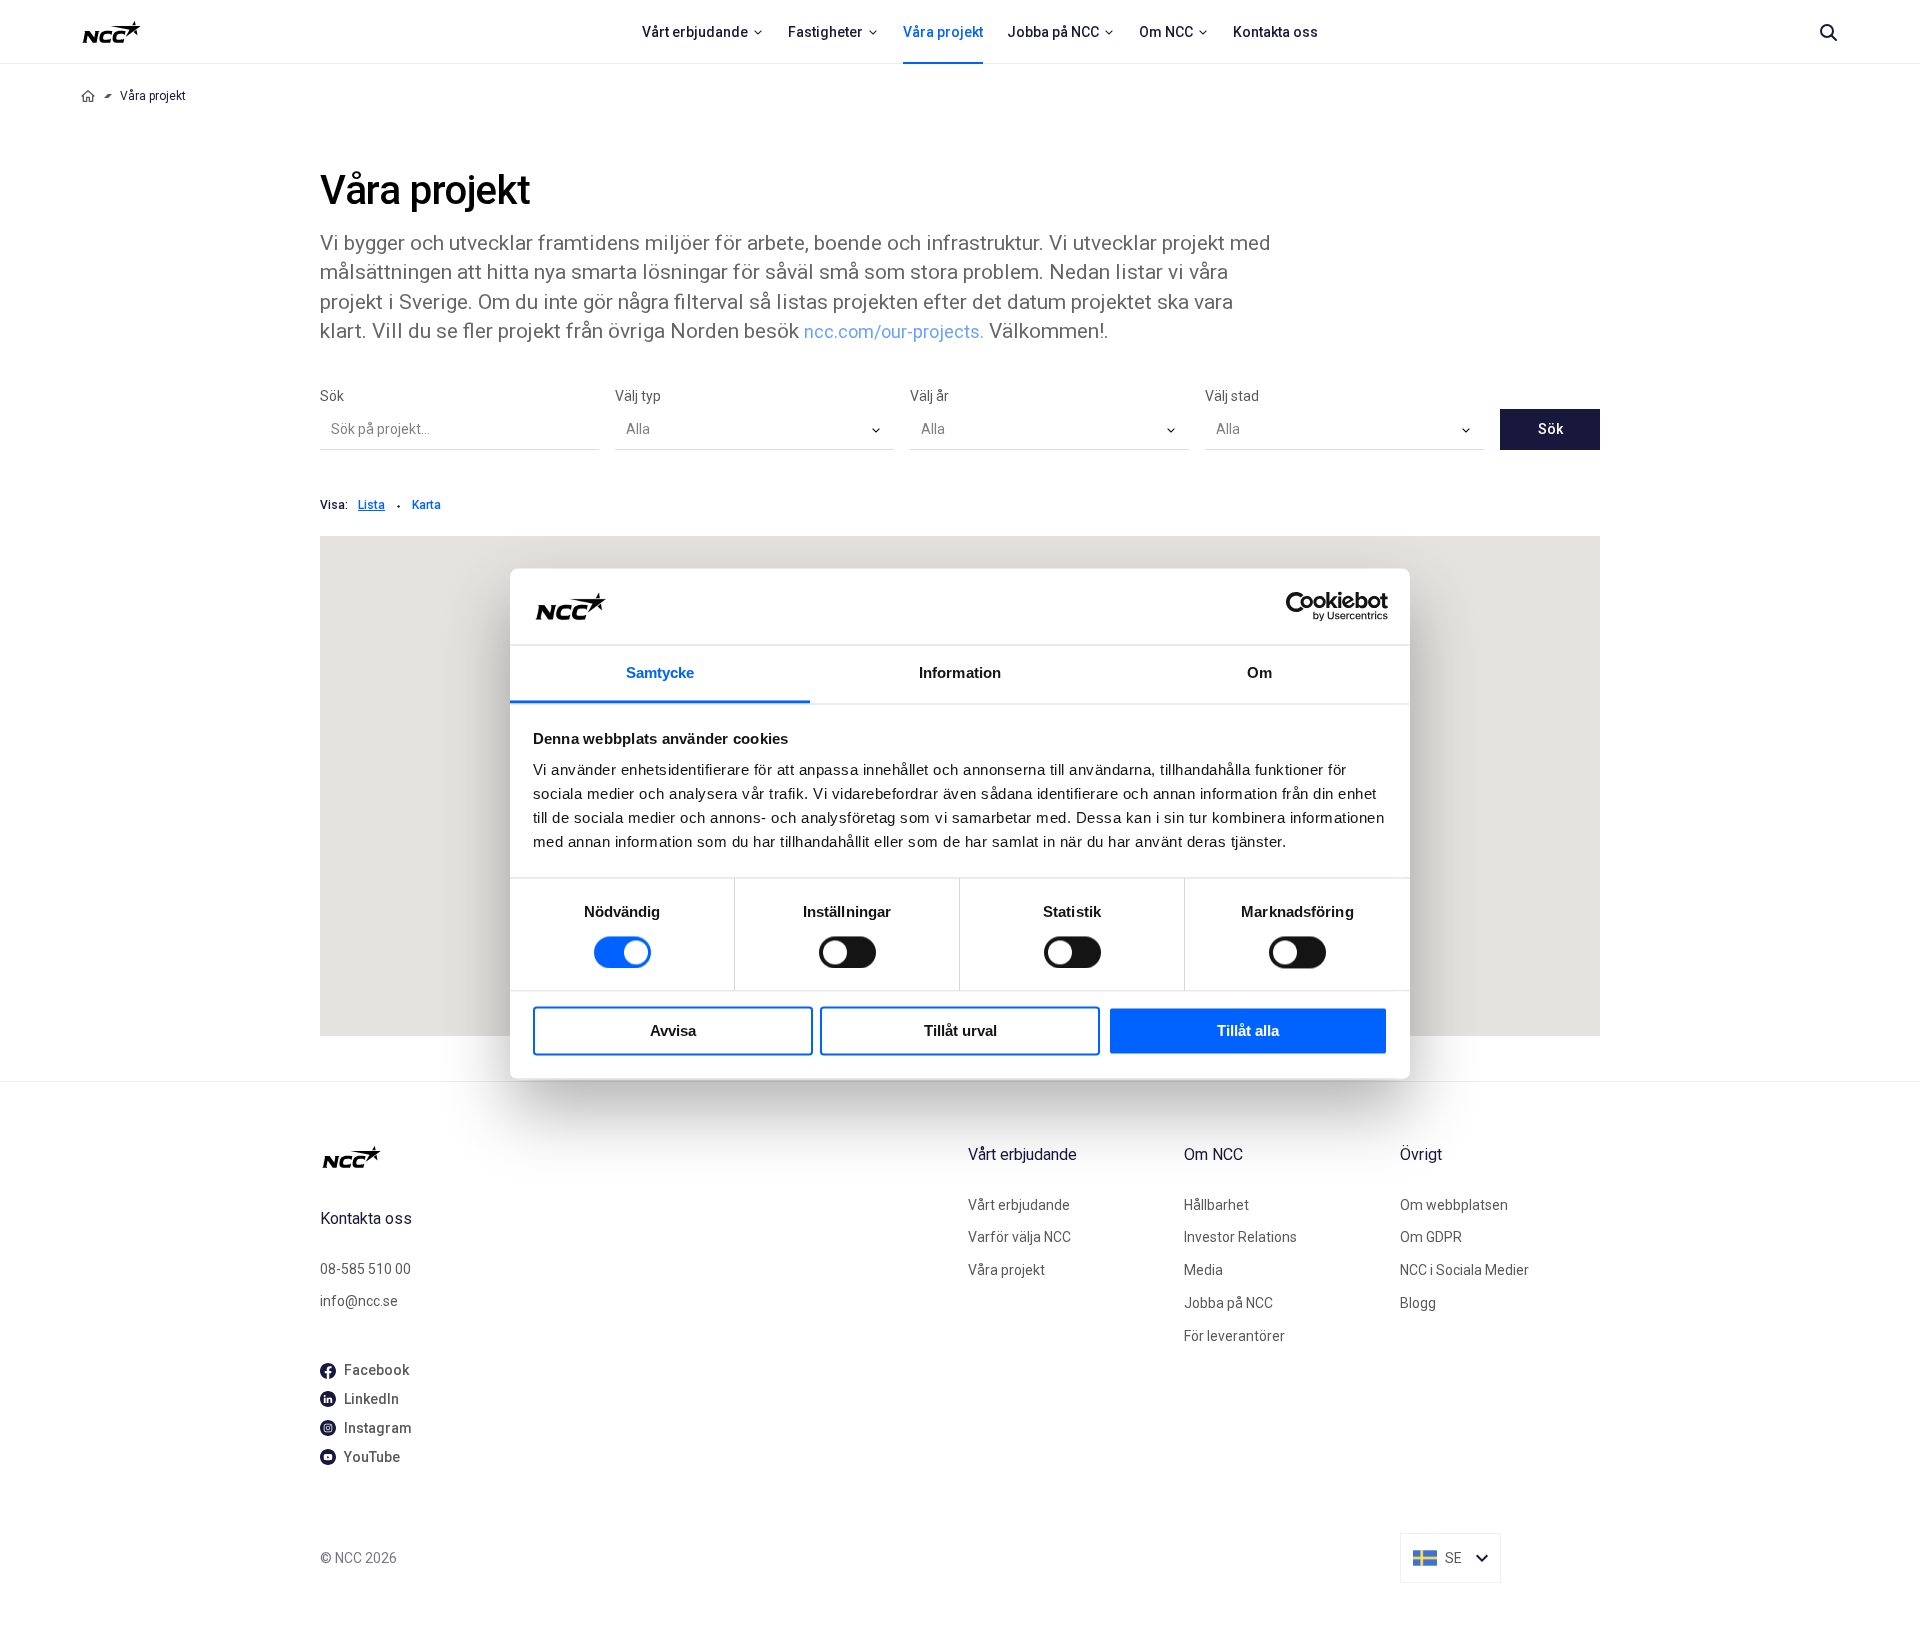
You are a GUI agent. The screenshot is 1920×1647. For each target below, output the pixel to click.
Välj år (929, 396)
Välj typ (638, 396)
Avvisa (673, 1031)
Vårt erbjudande (1019, 1205)
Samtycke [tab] (660, 673)
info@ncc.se (359, 1301)
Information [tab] (960, 673)
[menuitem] (703, 32)
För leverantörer (1234, 1336)
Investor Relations (1240, 1237)
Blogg (1418, 1303)
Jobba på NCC (1228, 1303)
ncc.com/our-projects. (894, 331)
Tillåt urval (960, 1031)
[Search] (1828, 32)
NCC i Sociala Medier (1464, 1270)
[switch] (847, 952)
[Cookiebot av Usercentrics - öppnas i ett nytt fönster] (1300, 606)
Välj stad (1232, 396)
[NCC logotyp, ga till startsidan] (111, 32)
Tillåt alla (1248, 1031)
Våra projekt (1006, 1270)
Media (1203, 1270)
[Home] (88, 96)
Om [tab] (1259, 673)
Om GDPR (1431, 1237)
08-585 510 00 (365, 1269)
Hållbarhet (1216, 1205)
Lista (371, 505)
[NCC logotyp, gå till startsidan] (636, 1157)
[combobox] (754, 430)
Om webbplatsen (1454, 1205)
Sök (332, 396)
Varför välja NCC (1019, 1237)
